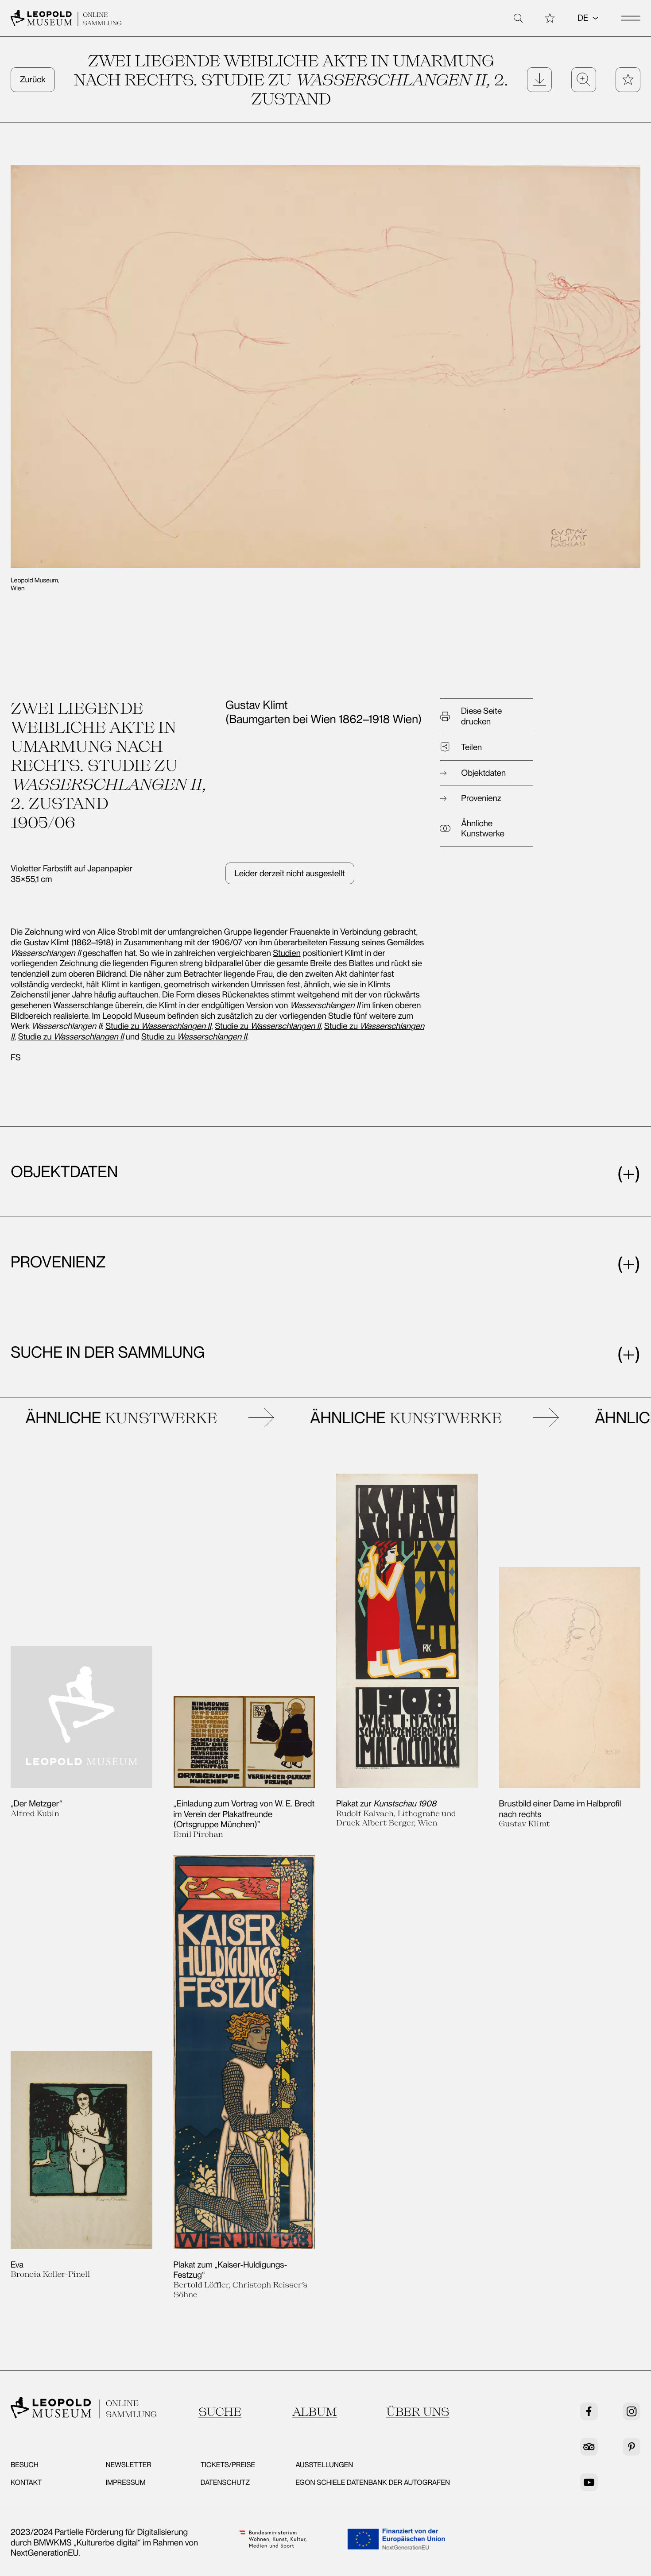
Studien (287, 953)
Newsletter (128, 2465)
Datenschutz (225, 2482)
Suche (220, 2412)
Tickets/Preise (228, 2465)
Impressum (125, 2482)
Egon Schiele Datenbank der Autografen (373, 2482)
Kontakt (26, 2482)
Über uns (418, 2412)
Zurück (33, 79)
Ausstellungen (324, 2465)
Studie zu (158, 1026)
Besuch (25, 2465)
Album (315, 2412)
